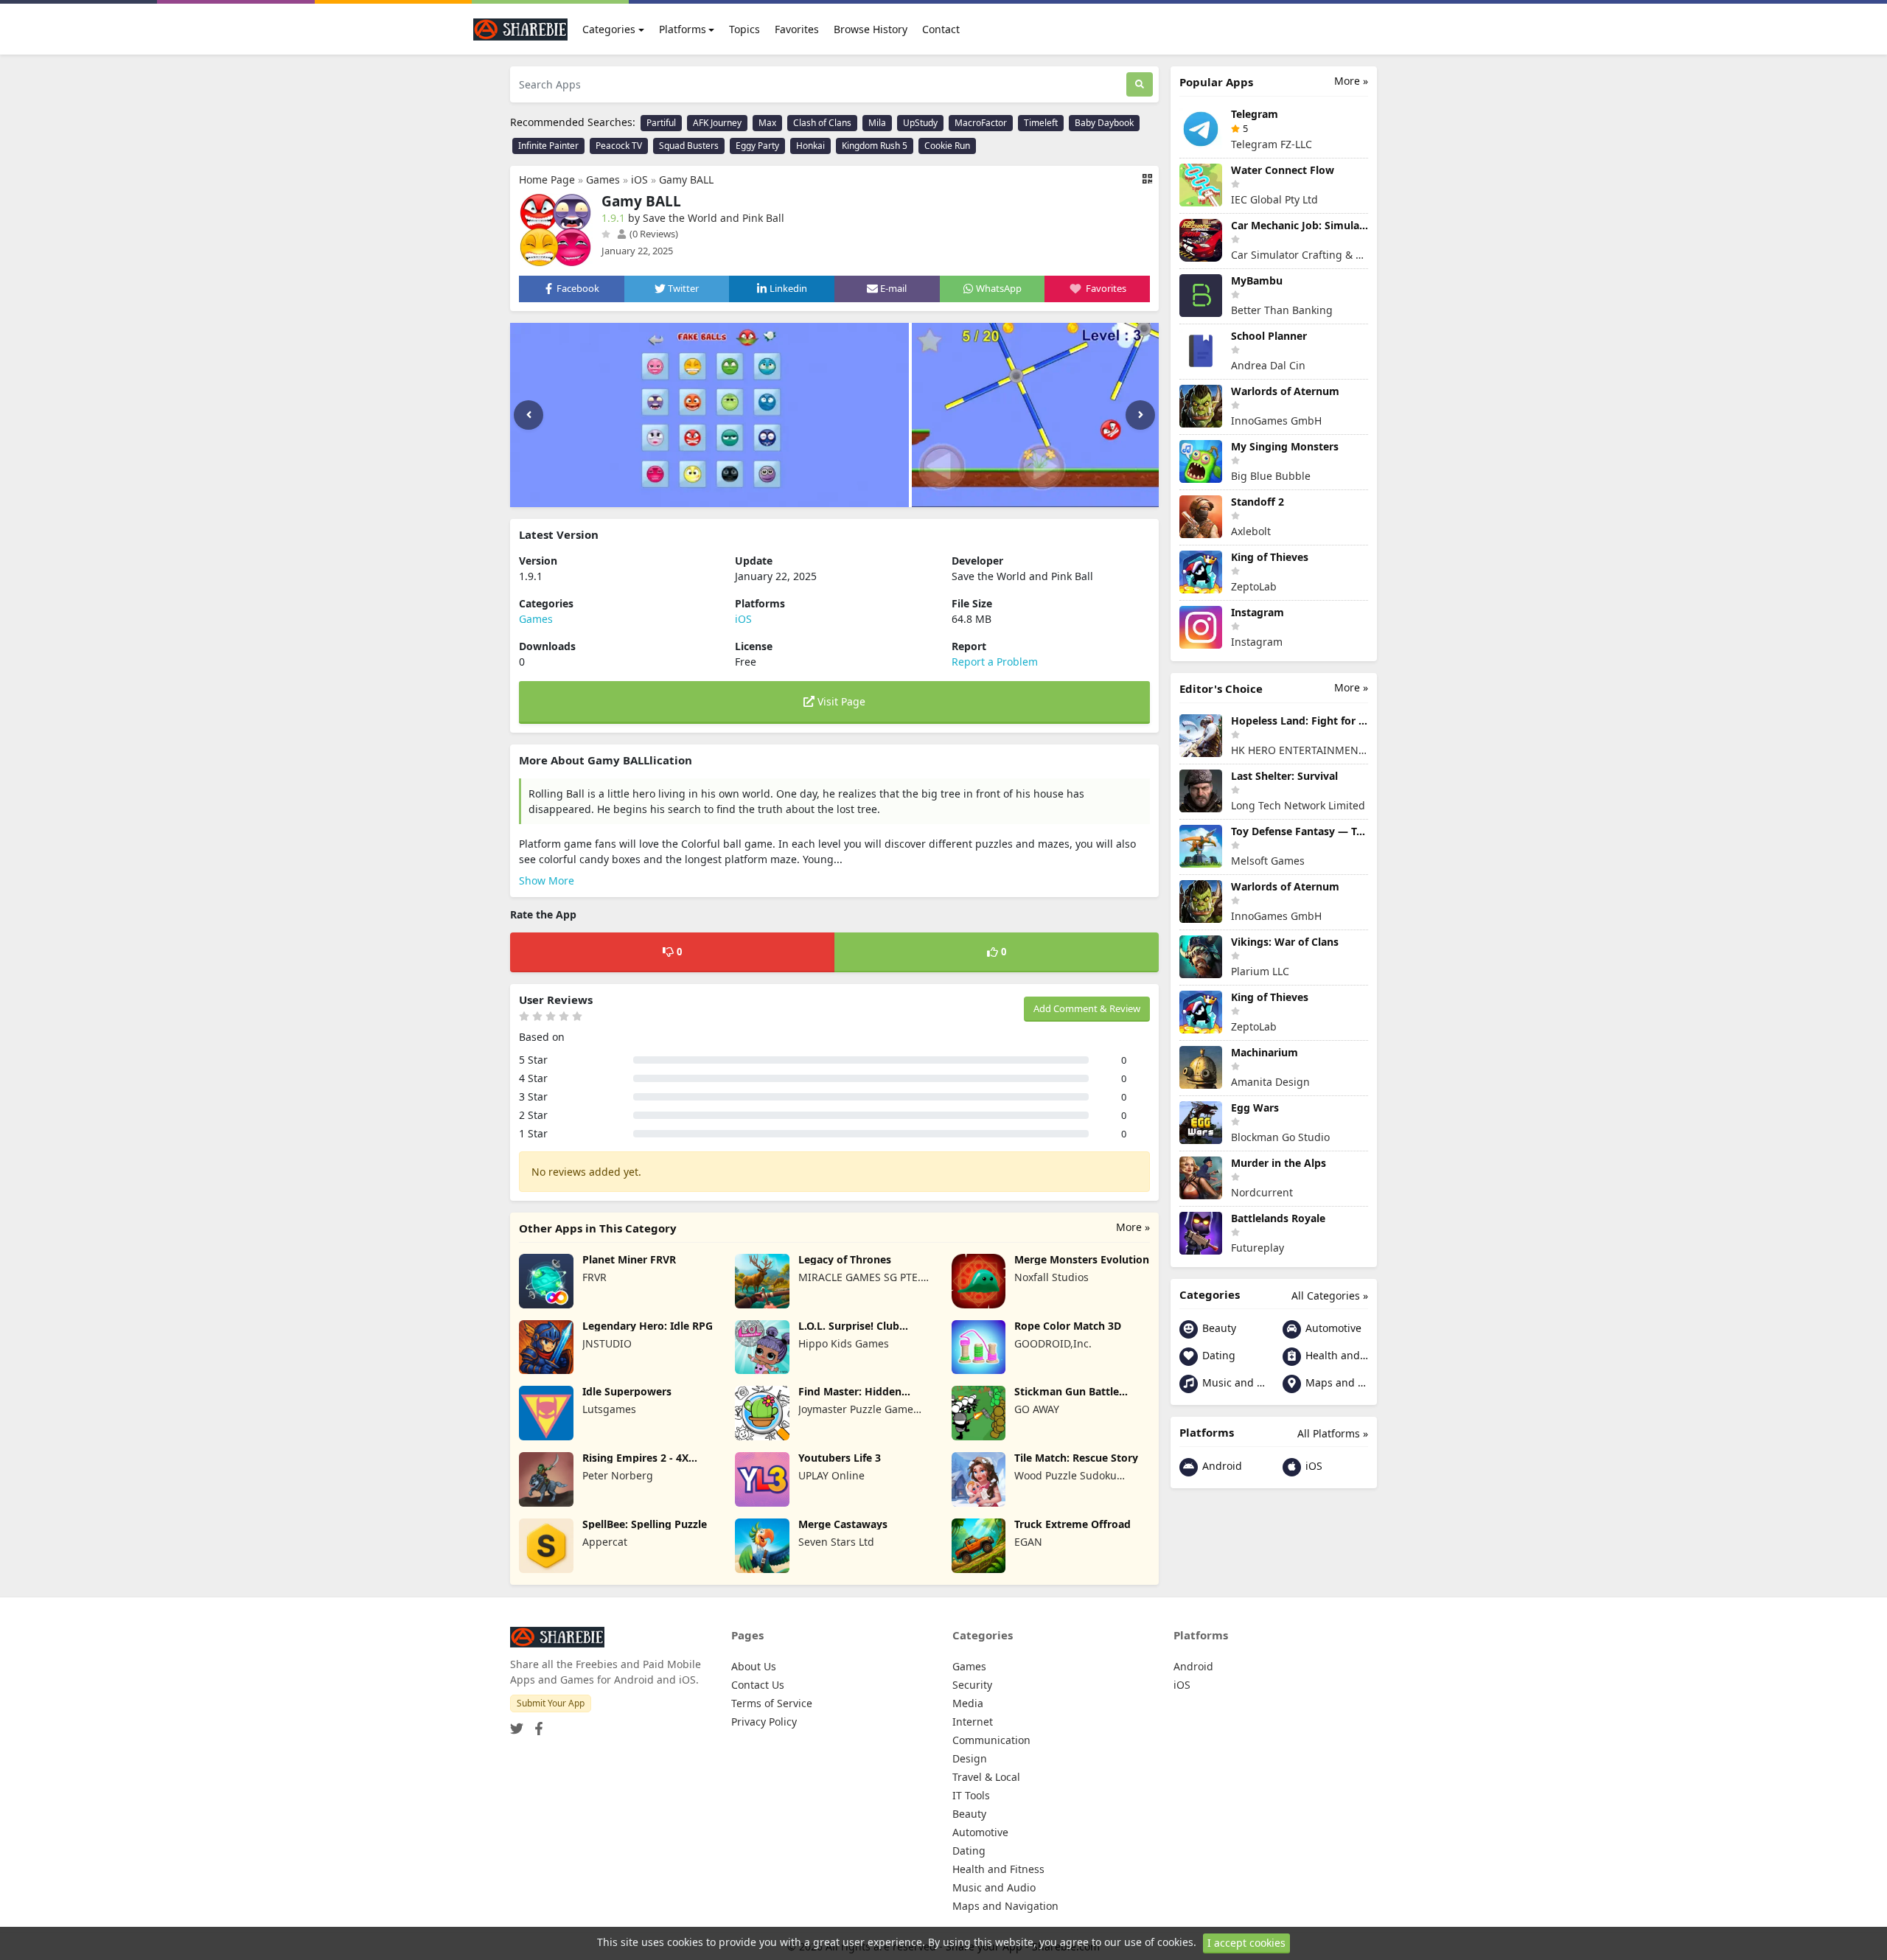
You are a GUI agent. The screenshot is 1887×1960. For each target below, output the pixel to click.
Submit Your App (551, 1703)
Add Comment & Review (1087, 1008)
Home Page (547, 179)
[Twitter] (517, 1724)
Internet (973, 1722)
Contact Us (758, 1685)
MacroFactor (981, 123)
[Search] (1140, 84)
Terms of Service (772, 1703)
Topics (744, 29)
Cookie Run (947, 146)
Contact (941, 29)
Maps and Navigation (1335, 1382)
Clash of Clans (822, 123)
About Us (754, 1666)
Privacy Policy (764, 1722)
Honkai (810, 146)
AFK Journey (717, 123)
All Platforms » (1333, 1433)
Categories (609, 29)
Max (767, 123)
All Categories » (1330, 1295)
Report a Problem (995, 662)
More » (1133, 1227)
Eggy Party (757, 146)
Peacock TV (619, 146)
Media (968, 1703)
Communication (991, 1740)
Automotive (1332, 1328)
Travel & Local (986, 1777)
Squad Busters (689, 146)
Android (1221, 1466)
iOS (639, 179)
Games (603, 179)
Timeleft (1041, 123)
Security (972, 1685)
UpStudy (920, 123)
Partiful (661, 123)
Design (970, 1758)
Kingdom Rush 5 (875, 146)
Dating (1217, 1355)
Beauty (1218, 1328)
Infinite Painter (548, 146)
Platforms (683, 29)
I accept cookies (1246, 1943)
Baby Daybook (1104, 123)
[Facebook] (536, 1724)
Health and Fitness (1335, 1355)
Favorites (797, 29)
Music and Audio (1232, 1382)
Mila (877, 123)
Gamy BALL (686, 179)
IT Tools (971, 1795)
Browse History (871, 29)
